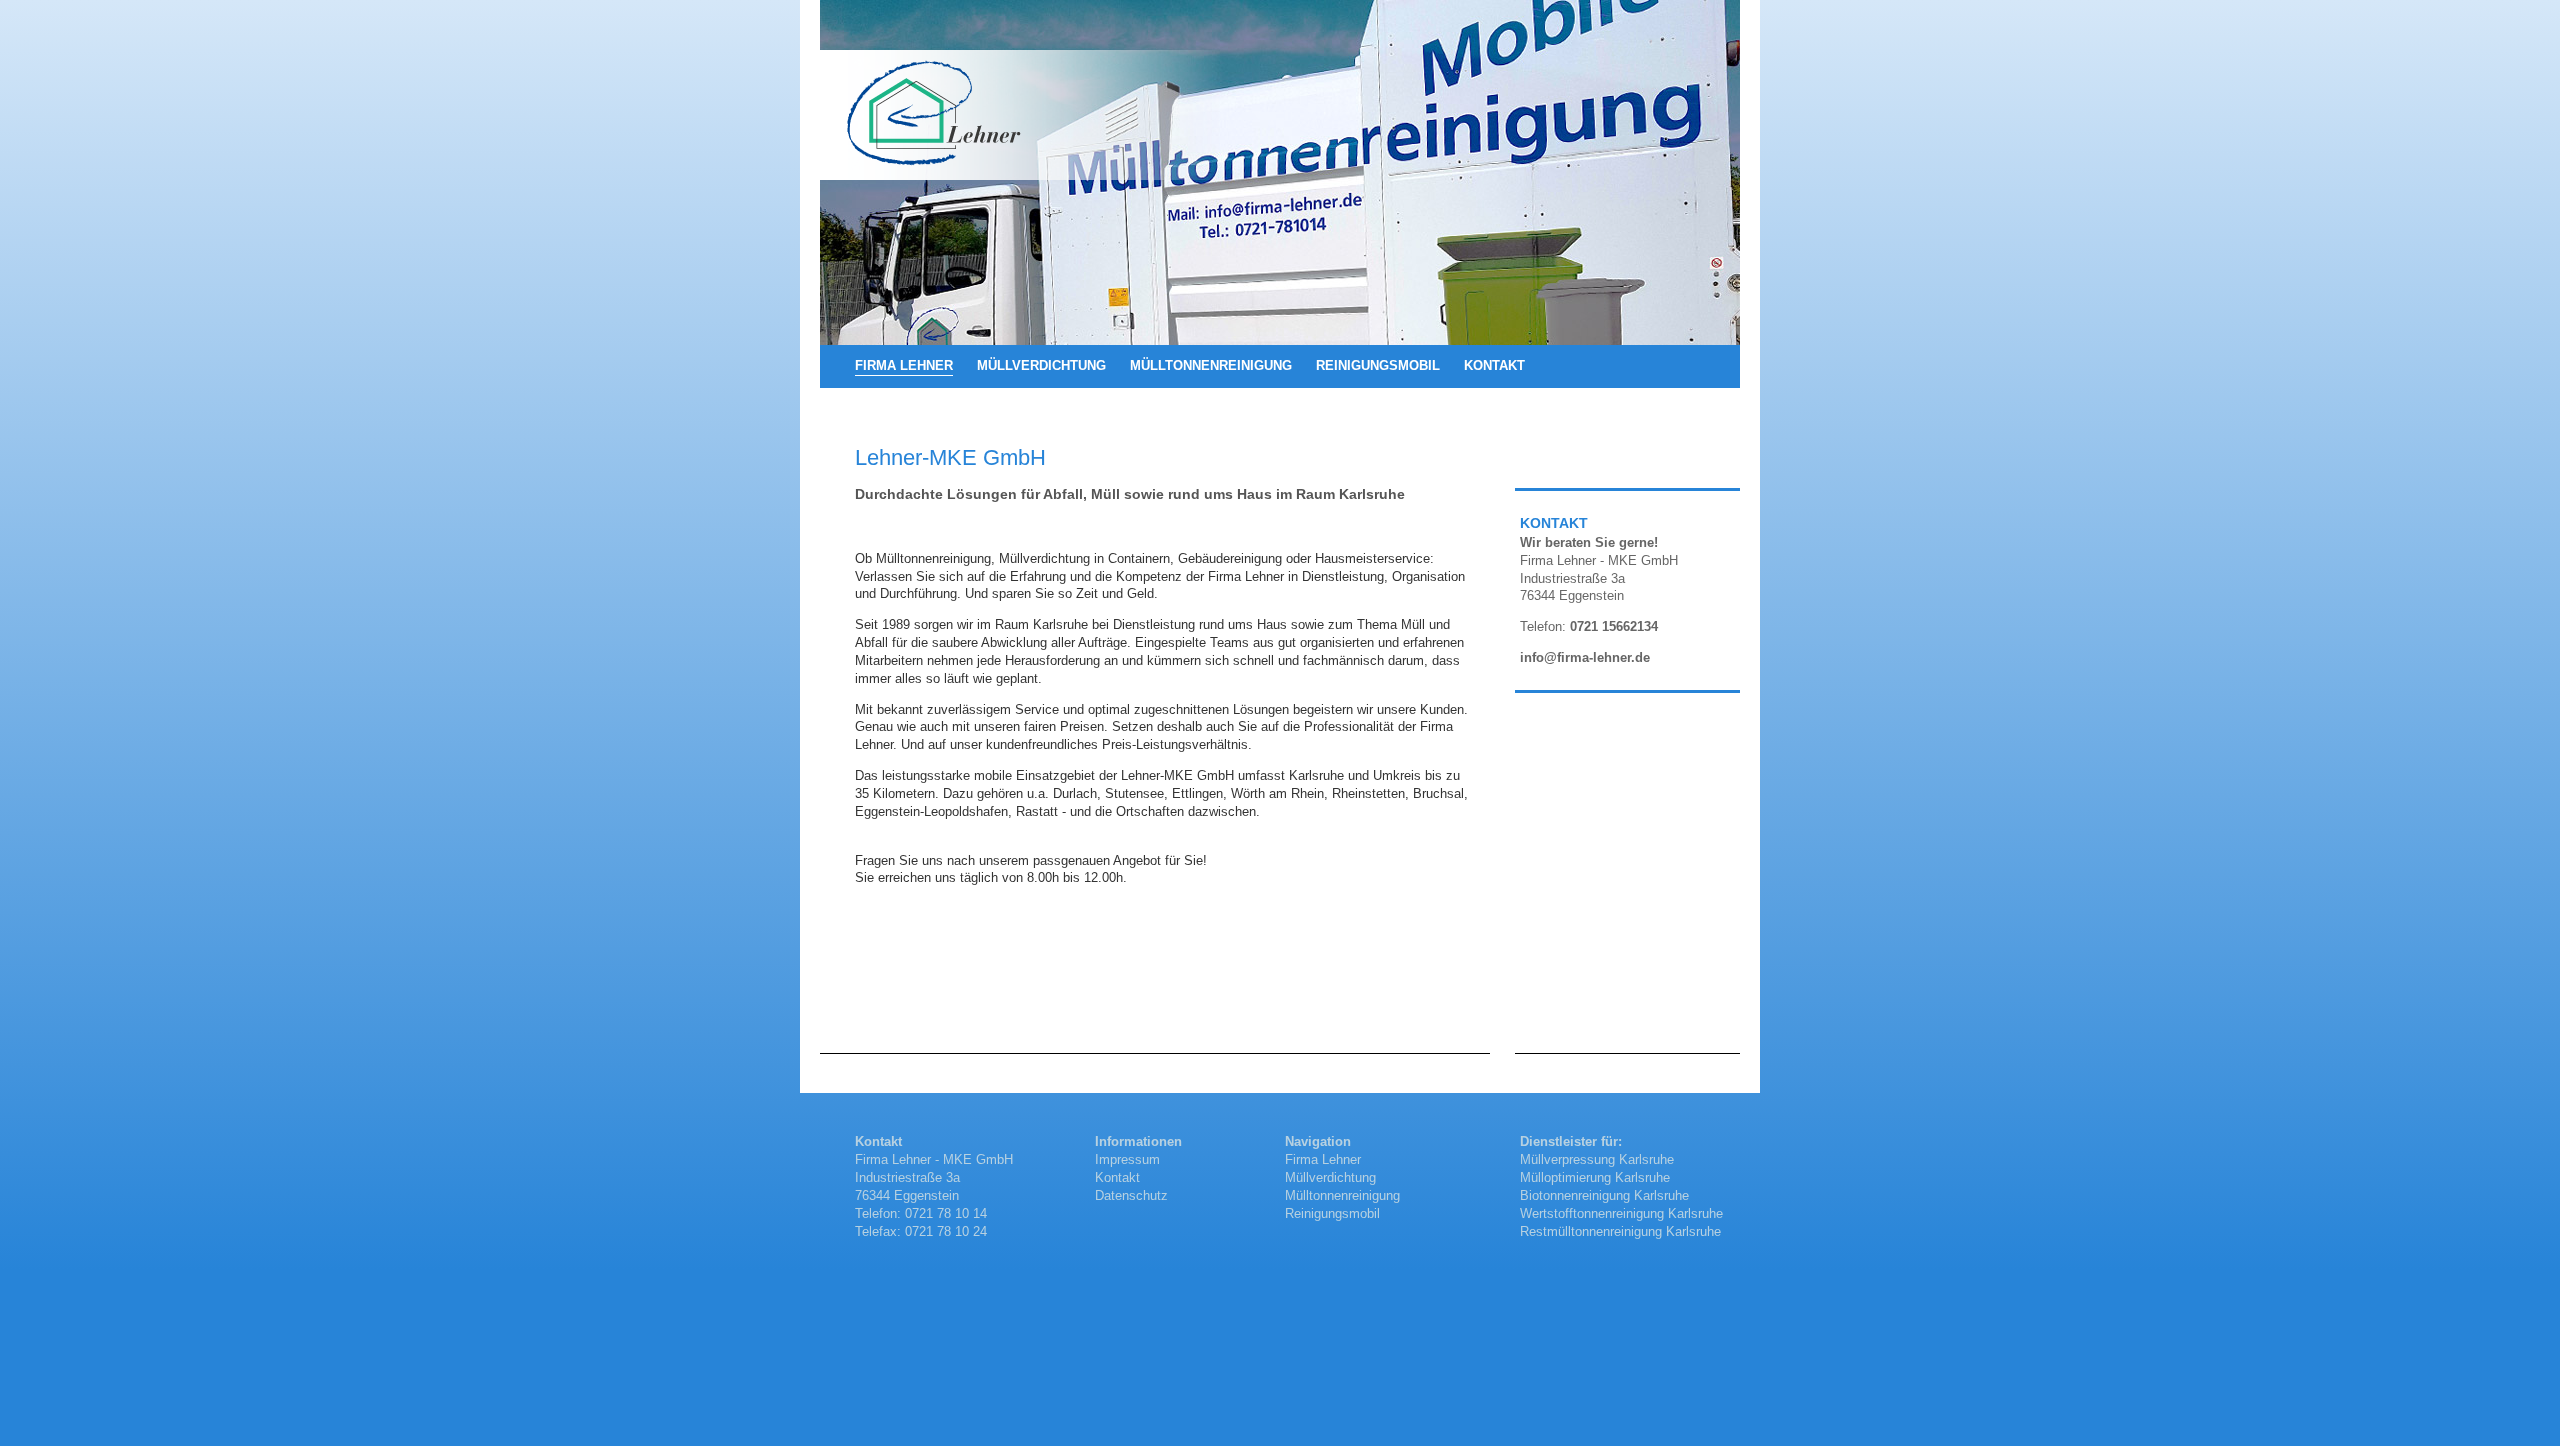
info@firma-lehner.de (1585, 657)
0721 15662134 (1614, 626)
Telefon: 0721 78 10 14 (921, 1213)
